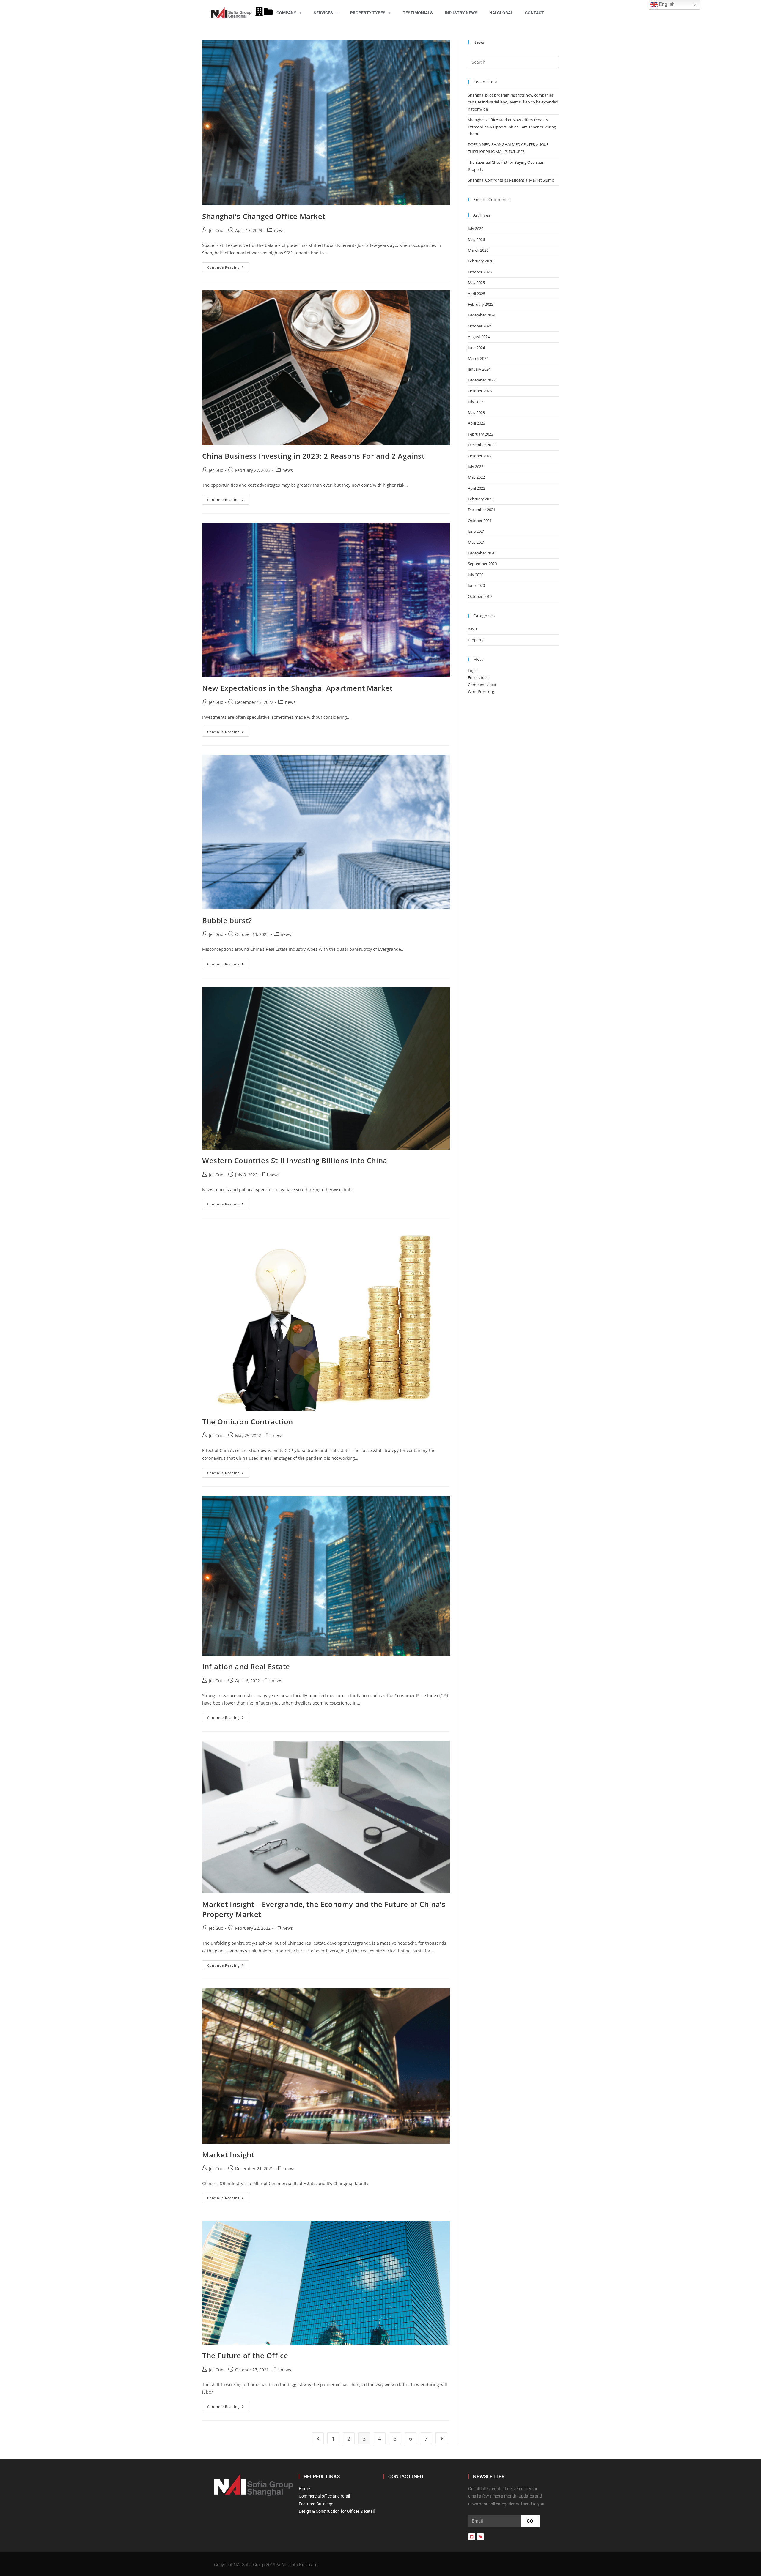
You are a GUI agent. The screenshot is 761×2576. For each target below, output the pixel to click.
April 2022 (477, 488)
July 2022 (476, 466)
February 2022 (481, 499)
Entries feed (478, 677)
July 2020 (476, 575)
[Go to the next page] (441, 2438)
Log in (473, 671)
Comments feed (482, 685)
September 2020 (482, 564)
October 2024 (480, 326)
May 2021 (476, 542)
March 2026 (478, 250)
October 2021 (480, 521)
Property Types (368, 13)
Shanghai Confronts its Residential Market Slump (511, 180)
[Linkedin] (472, 2537)
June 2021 (476, 531)
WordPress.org (481, 691)
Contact (534, 13)
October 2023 (480, 391)
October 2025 (480, 272)
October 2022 (480, 456)
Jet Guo (216, 230)
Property (476, 640)
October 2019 (480, 596)
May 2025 (476, 283)
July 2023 (476, 402)
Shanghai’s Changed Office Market (264, 216)
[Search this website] (513, 62)
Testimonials (418, 13)
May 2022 (476, 477)
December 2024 (482, 315)
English (666, 4)
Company (286, 13)
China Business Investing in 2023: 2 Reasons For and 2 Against (313, 456)
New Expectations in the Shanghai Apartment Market (297, 688)
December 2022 (482, 445)
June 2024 (476, 348)
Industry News (461, 13)
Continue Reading (228, 266)
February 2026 (481, 261)
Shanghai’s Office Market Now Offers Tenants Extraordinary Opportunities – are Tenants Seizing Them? (512, 127)
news (279, 230)
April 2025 (477, 294)
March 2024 (478, 358)
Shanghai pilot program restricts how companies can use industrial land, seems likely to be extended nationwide (513, 102)
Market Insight (228, 2155)
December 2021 (482, 510)
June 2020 (476, 585)
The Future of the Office (245, 2355)
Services (323, 13)
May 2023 (476, 412)
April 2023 (477, 423)
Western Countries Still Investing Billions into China (295, 1160)
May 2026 (476, 239)
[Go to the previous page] (318, 2438)
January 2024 (479, 369)
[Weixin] (480, 2537)
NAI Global (501, 13)
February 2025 (481, 304)
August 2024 (479, 337)
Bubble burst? (227, 920)
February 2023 (481, 434)
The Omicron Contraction (248, 1422)
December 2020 (482, 553)
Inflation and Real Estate (246, 1666)
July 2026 (476, 228)
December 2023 (482, 380)
